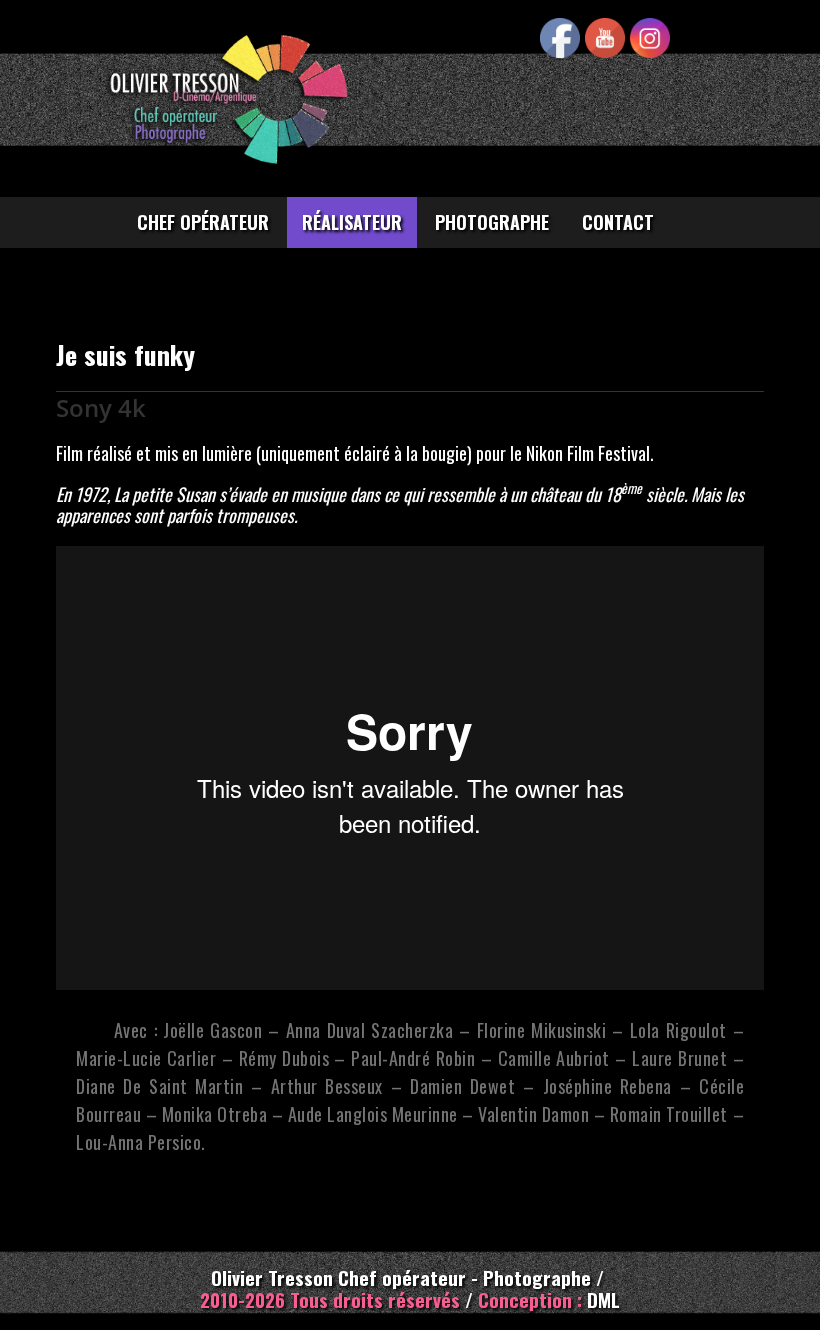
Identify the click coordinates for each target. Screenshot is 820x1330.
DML (603, 1299)
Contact (618, 222)
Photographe (492, 222)
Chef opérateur (203, 222)
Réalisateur (352, 222)
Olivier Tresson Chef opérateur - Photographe (403, 1277)
